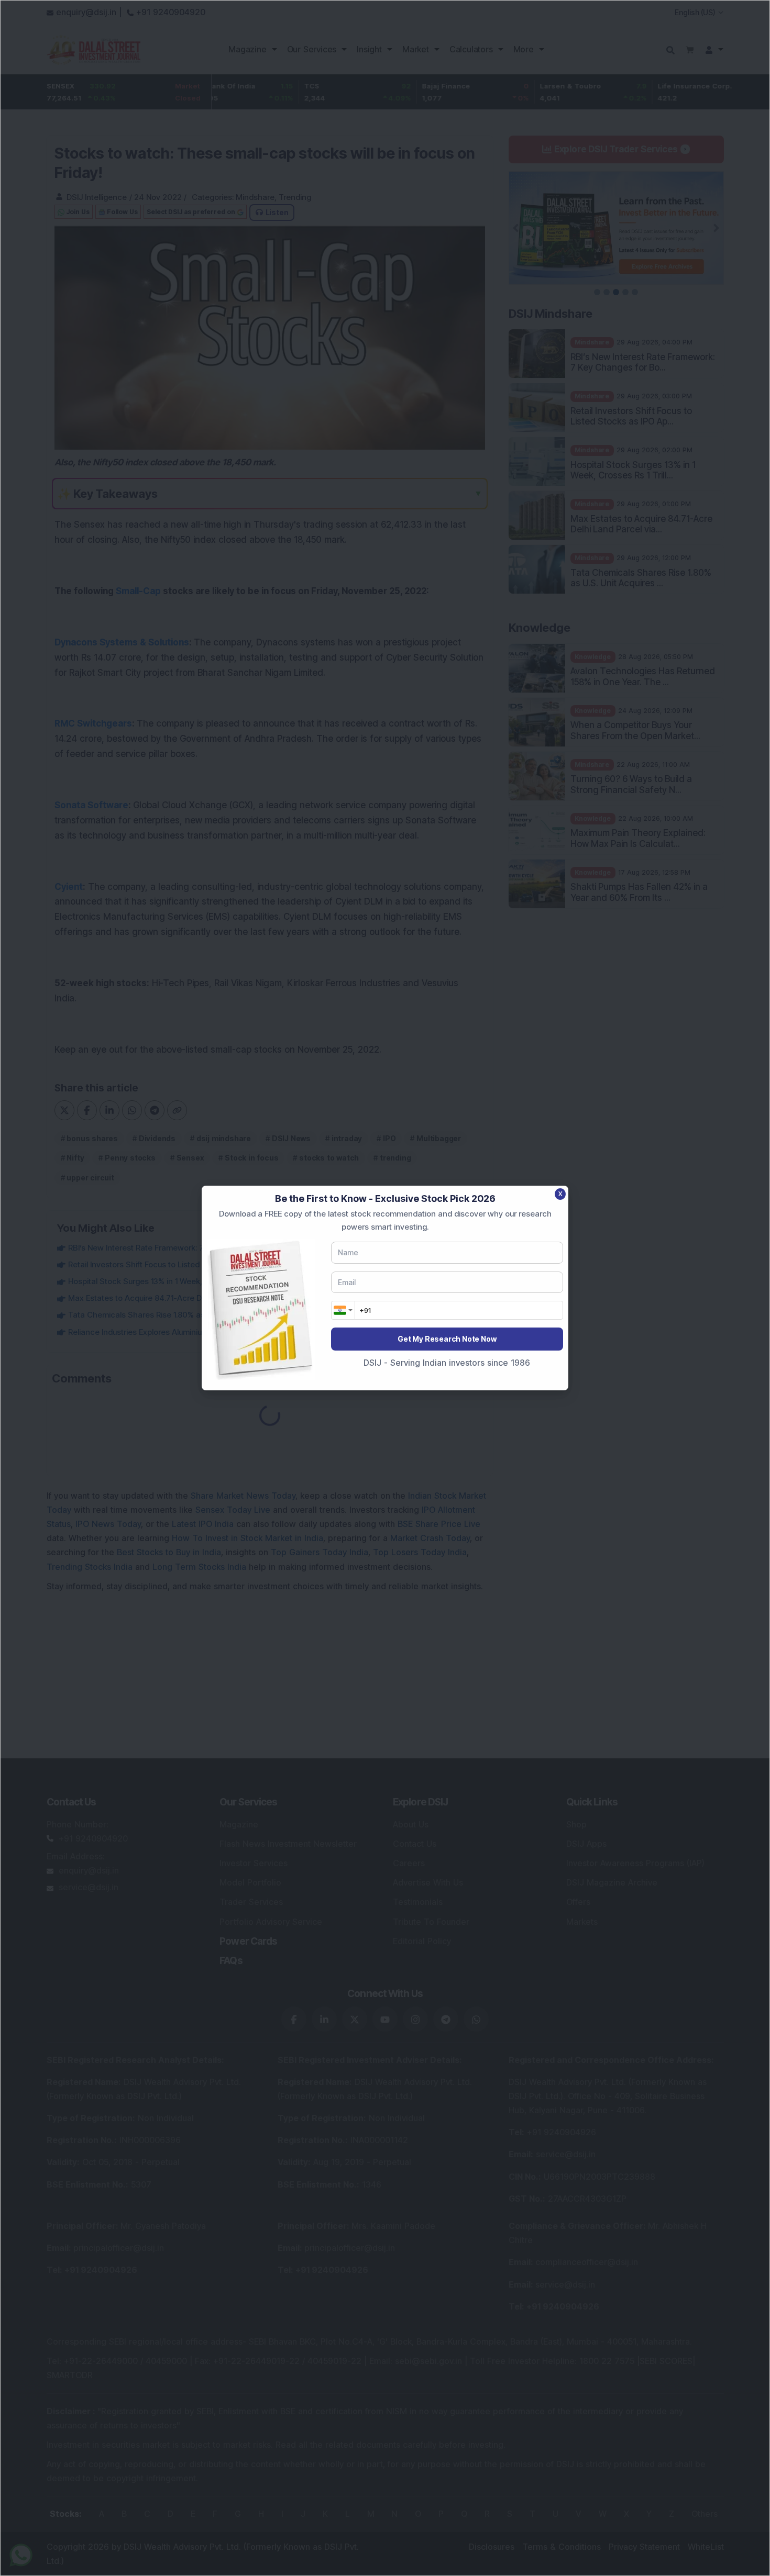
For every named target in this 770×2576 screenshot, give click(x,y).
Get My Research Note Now (447, 1339)
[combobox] (343, 1310)
